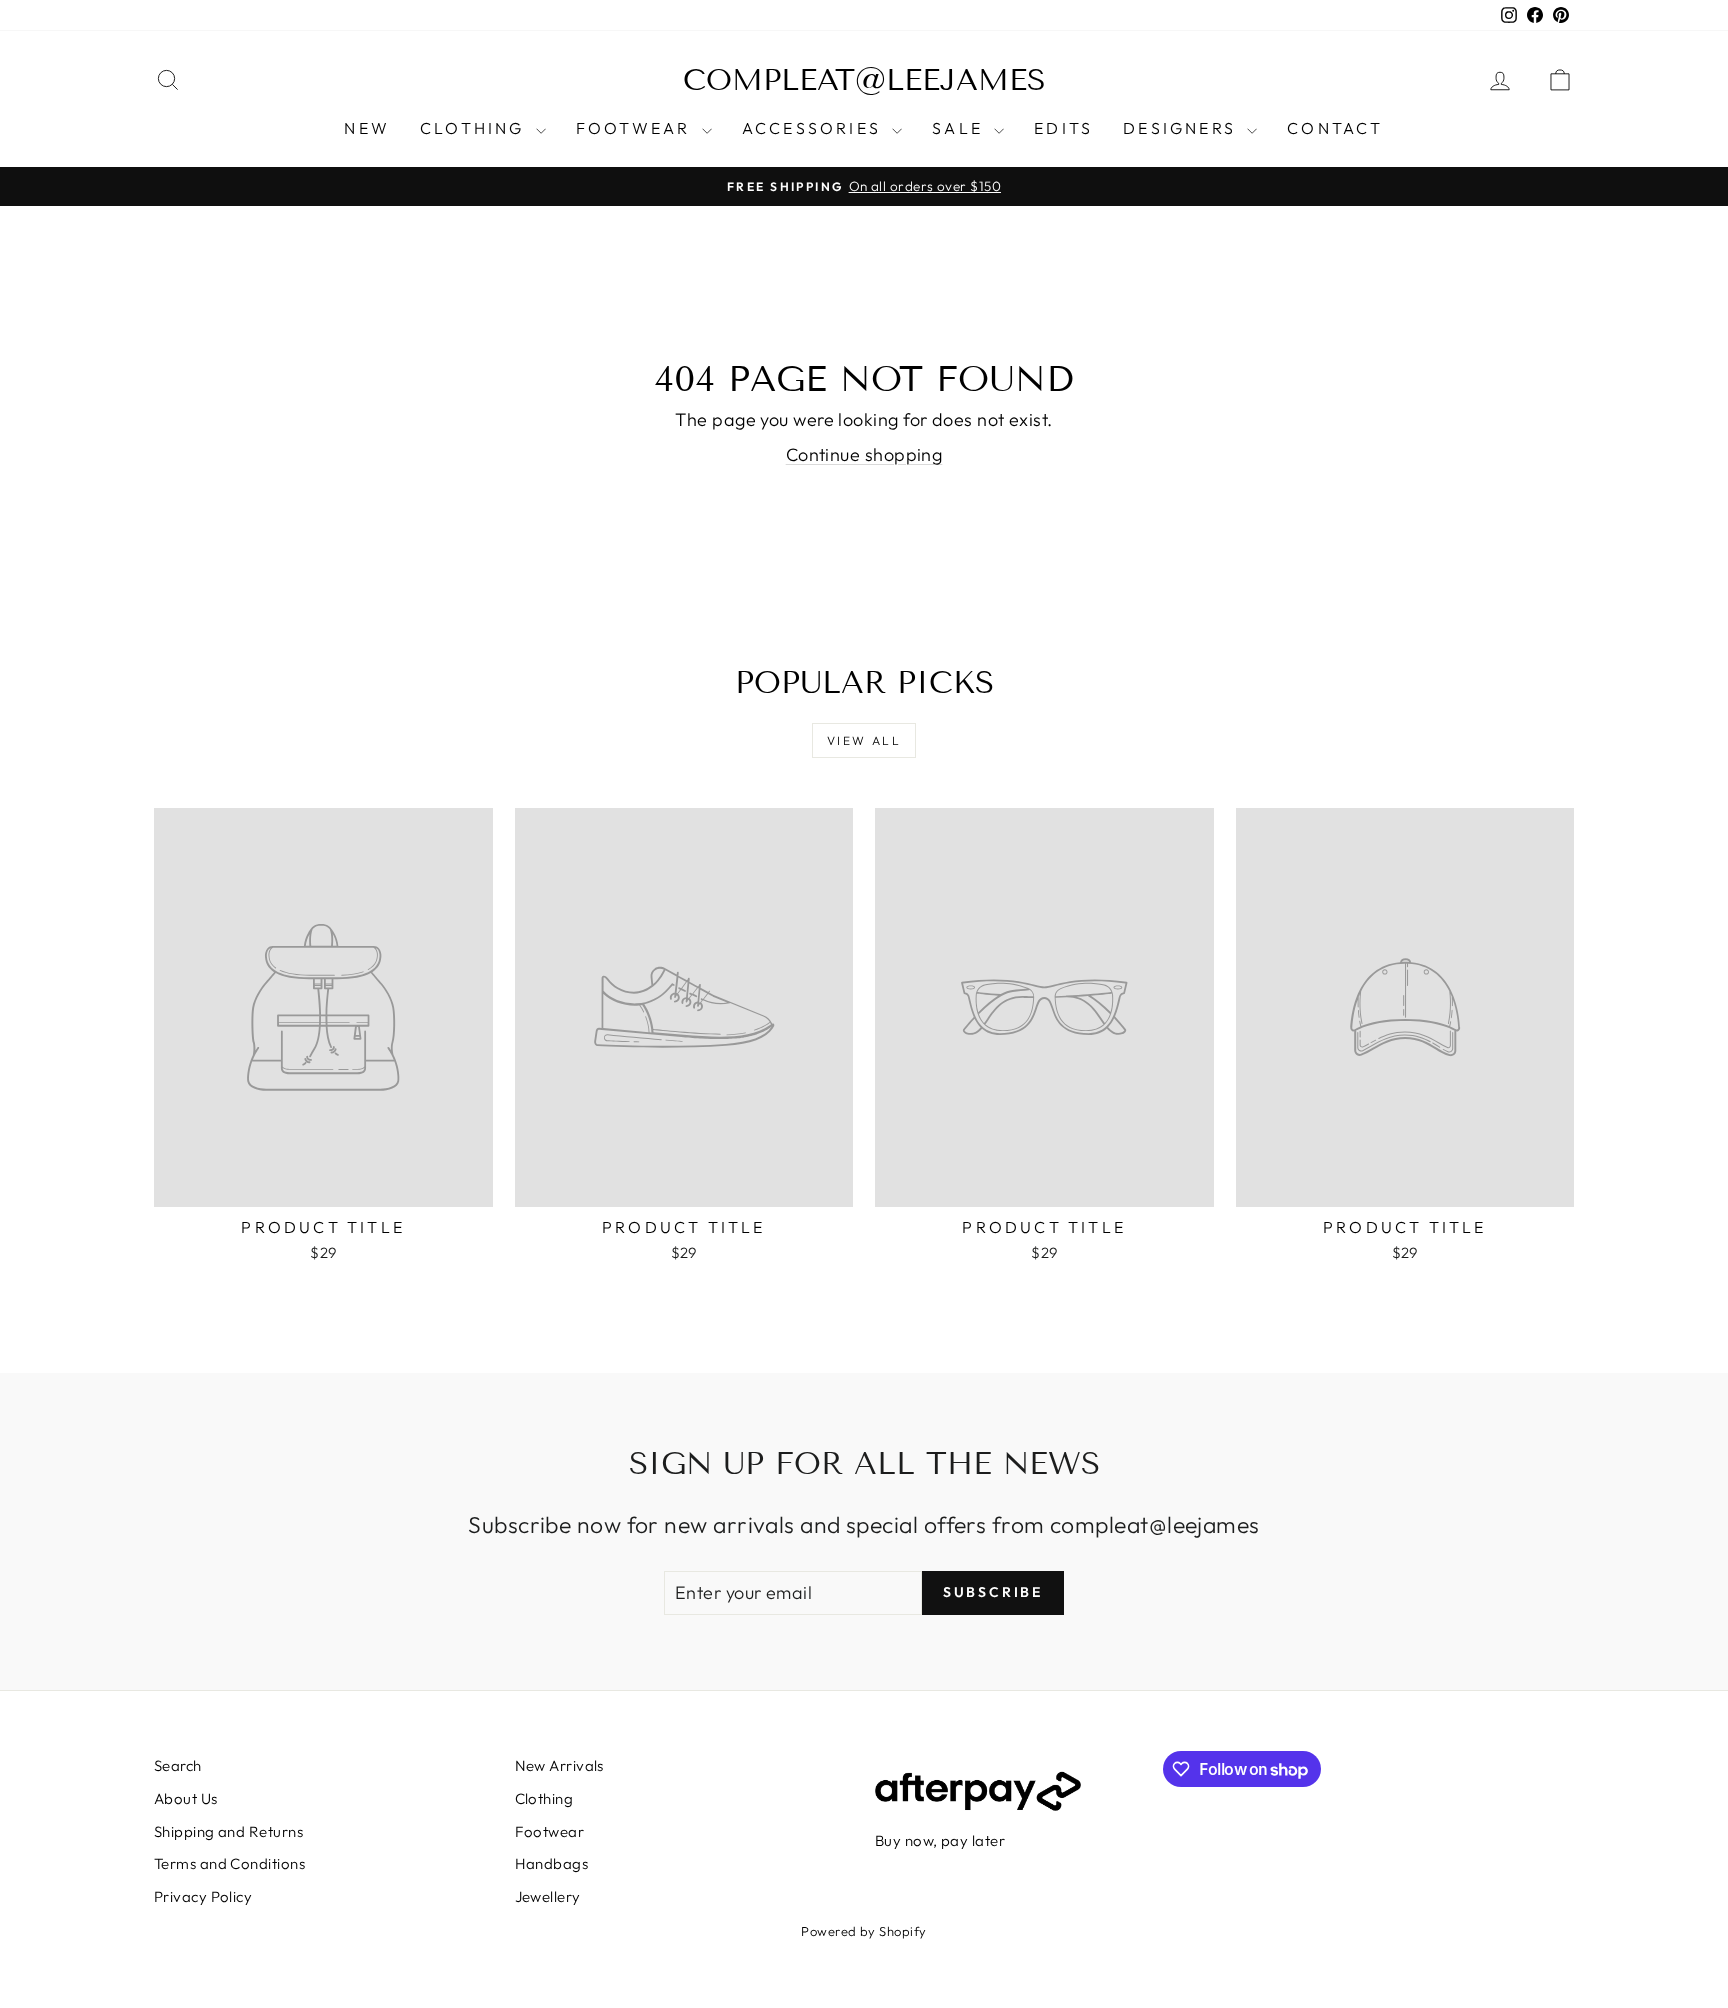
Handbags (552, 1863)
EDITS (1063, 128)
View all (864, 740)
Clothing (544, 1798)
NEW (367, 128)
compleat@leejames (864, 80)
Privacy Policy (203, 1896)
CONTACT (1335, 128)
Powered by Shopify (863, 1931)
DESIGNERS (1182, 128)
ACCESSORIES (814, 128)
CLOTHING (475, 128)
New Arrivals (559, 1765)
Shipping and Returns (228, 1831)
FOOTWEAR (636, 128)
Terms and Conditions (229, 1863)
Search (178, 1765)
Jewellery (548, 1896)
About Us (186, 1798)
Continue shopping (864, 454)
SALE (960, 128)
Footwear (550, 1831)
